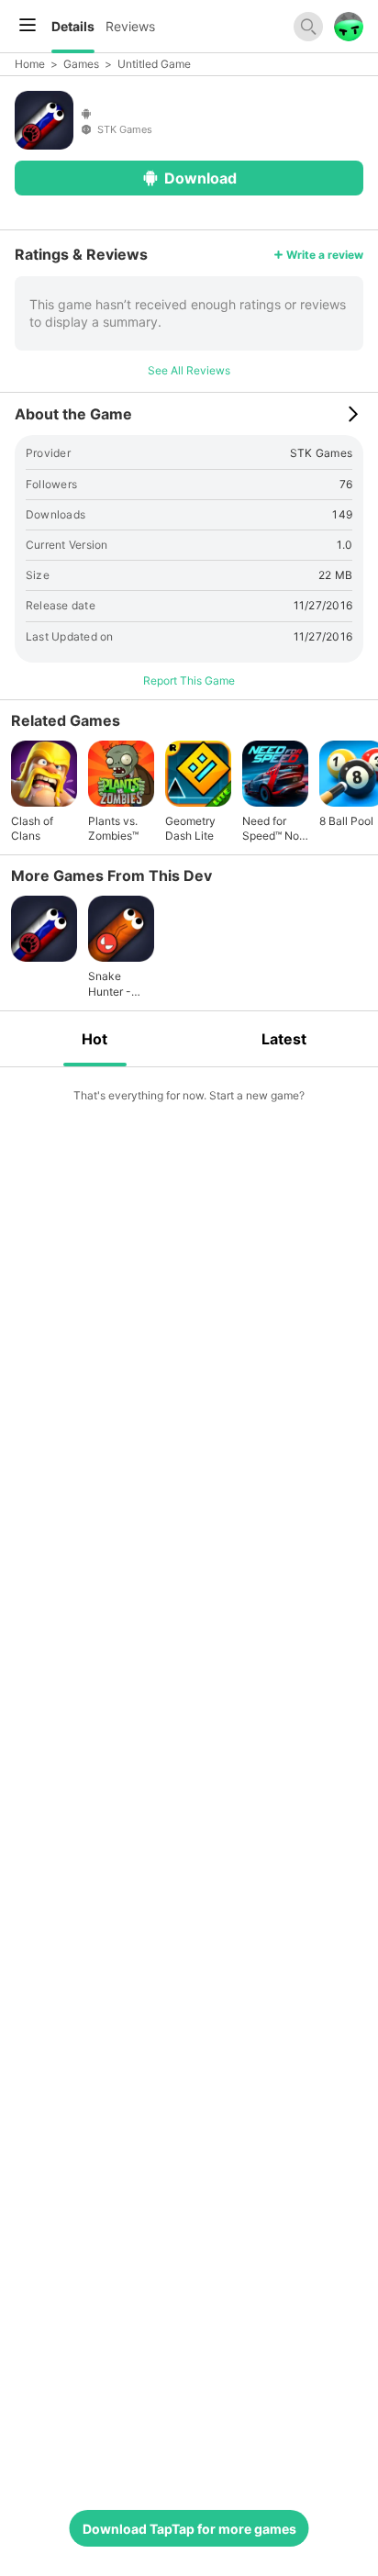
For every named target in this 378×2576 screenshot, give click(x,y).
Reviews (130, 26)
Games (81, 64)
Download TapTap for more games (189, 2529)
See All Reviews (189, 370)
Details (73, 26)
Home (30, 64)
